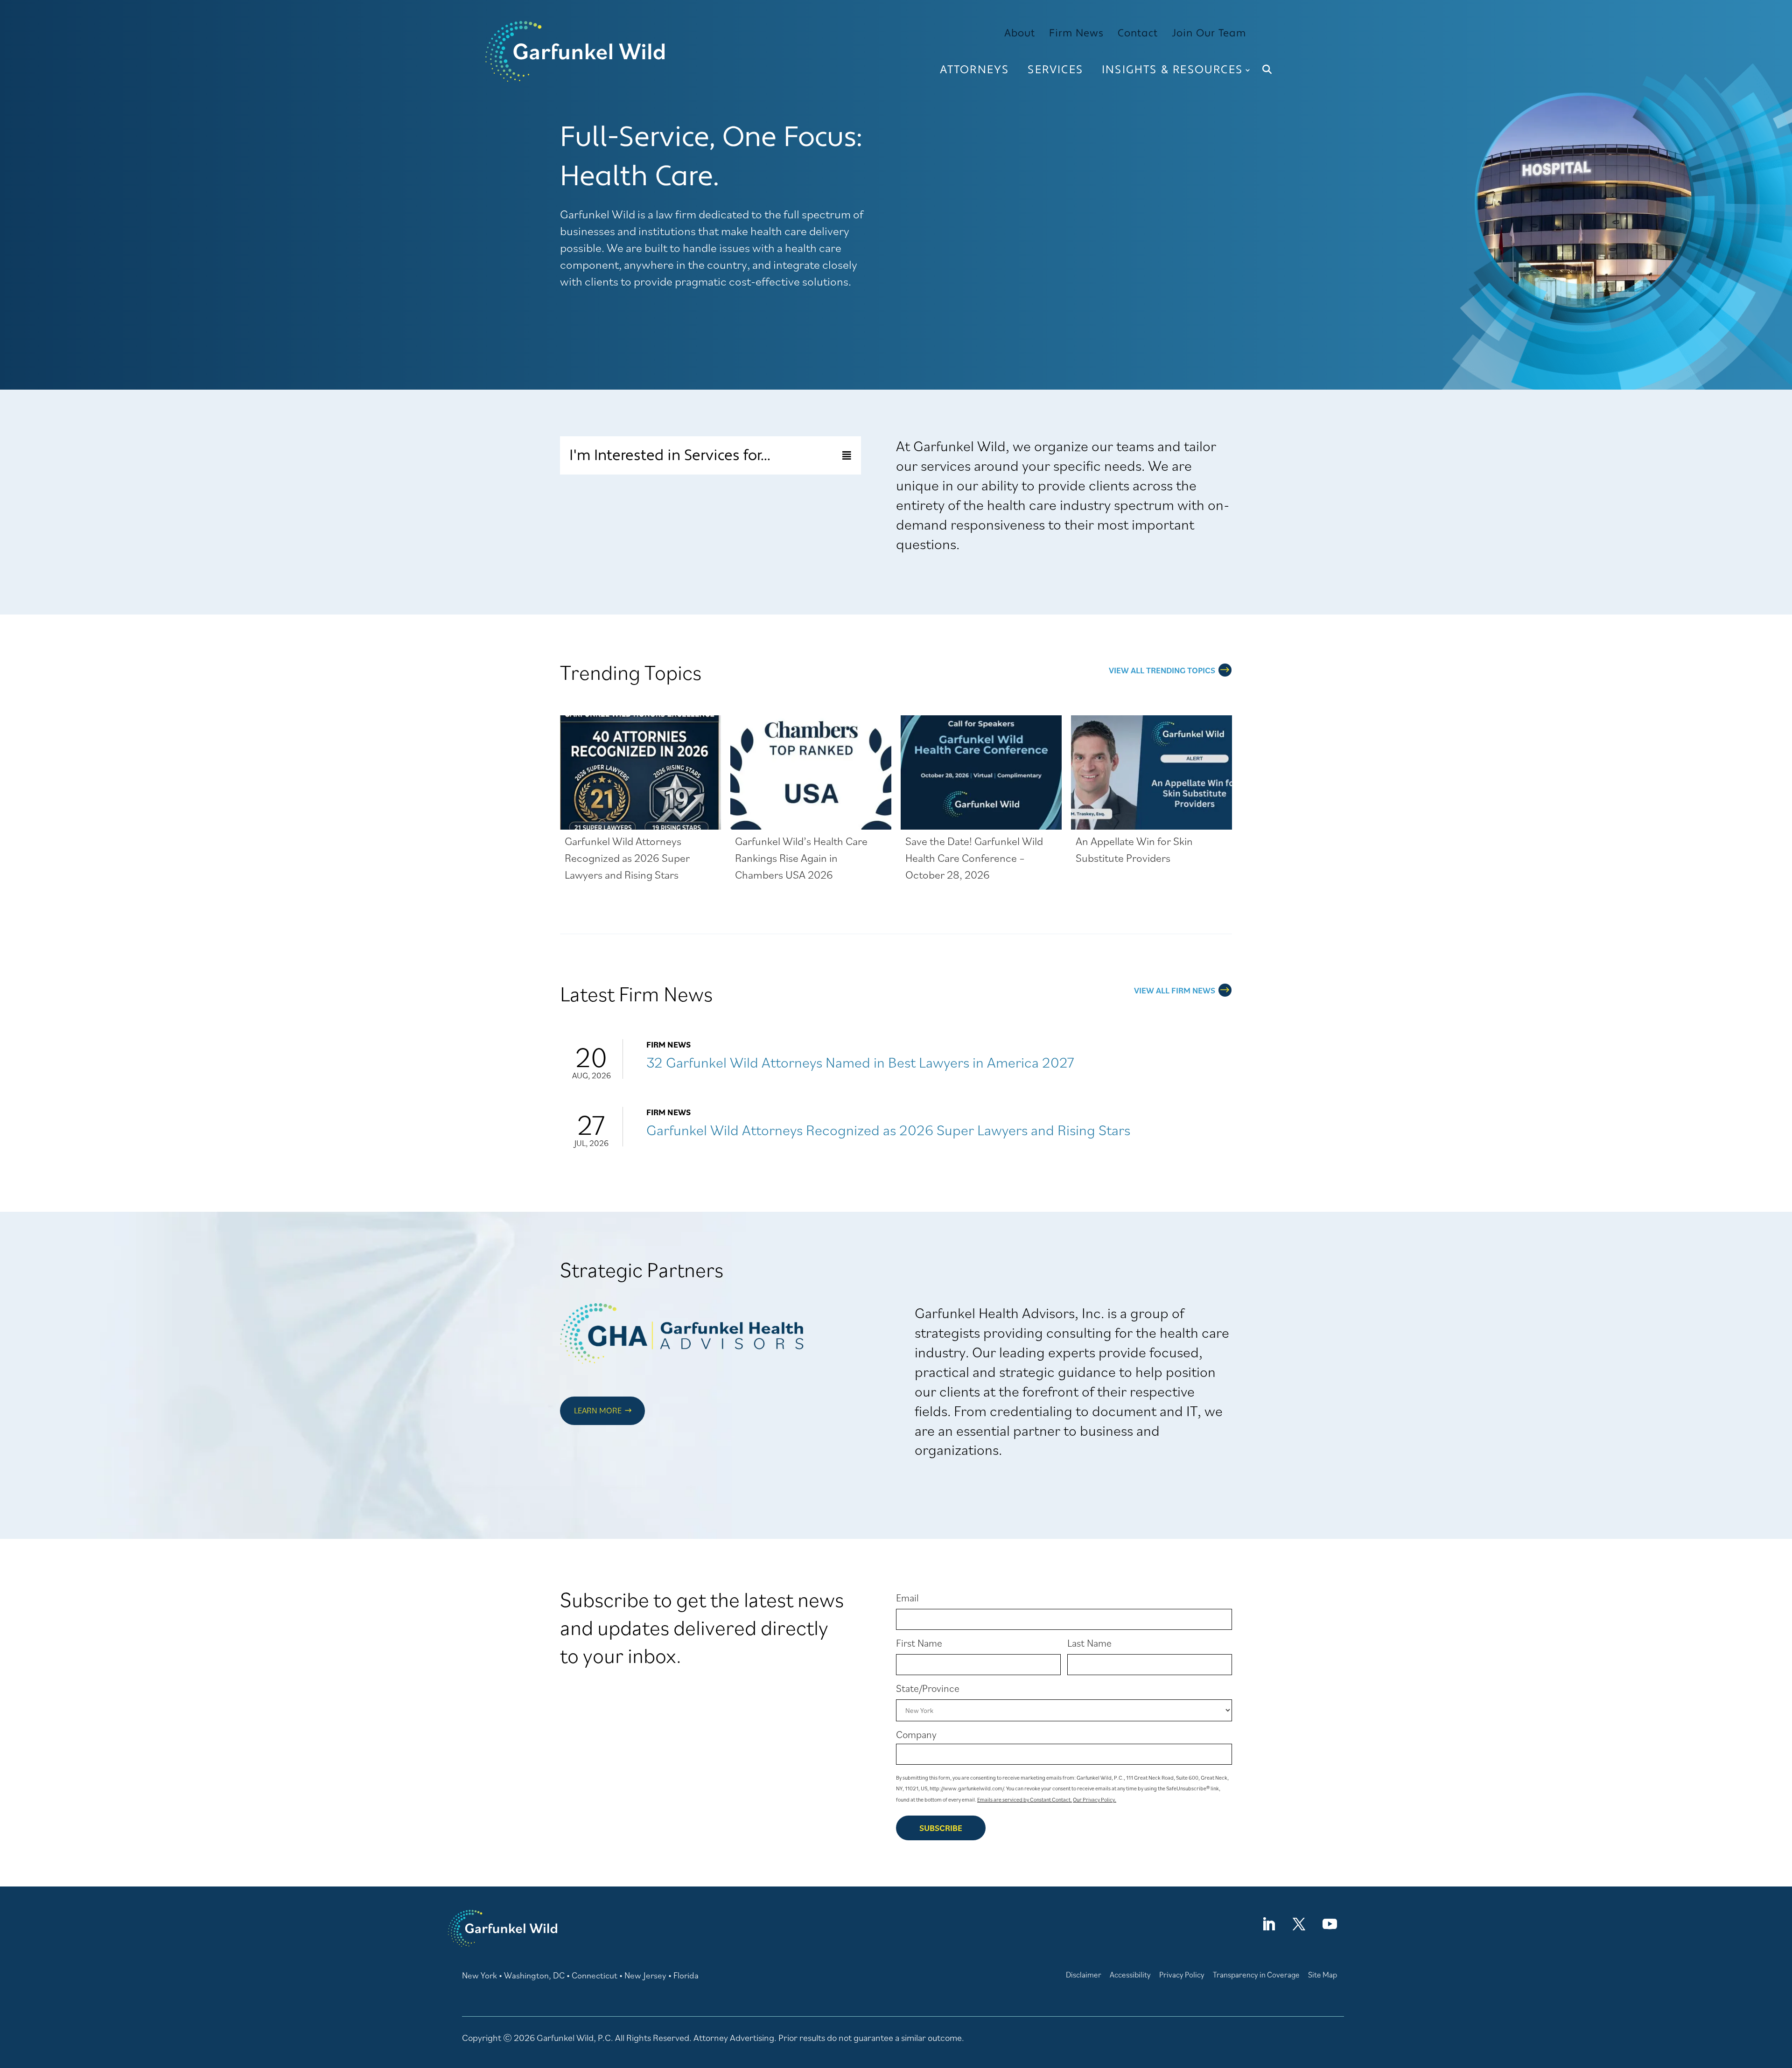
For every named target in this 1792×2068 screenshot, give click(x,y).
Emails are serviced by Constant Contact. (1025, 1799)
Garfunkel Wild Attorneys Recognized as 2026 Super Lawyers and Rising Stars (627, 858)
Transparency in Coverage (1256, 1975)
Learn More (598, 1410)
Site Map (1323, 1975)
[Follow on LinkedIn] (1268, 1924)
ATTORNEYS (975, 70)
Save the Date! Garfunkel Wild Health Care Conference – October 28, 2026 (974, 858)
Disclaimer (1084, 1975)
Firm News (1076, 33)
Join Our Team (1209, 33)
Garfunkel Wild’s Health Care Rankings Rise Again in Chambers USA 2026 (801, 858)
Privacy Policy (1182, 1975)
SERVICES (1055, 70)
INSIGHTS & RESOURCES (1172, 70)
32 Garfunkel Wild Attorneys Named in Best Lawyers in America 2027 (860, 1062)
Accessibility (1130, 1975)
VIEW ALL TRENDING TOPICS (1162, 670)
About (1020, 33)
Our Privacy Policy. (1095, 1799)
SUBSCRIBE (941, 1828)
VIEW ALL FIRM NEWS (1175, 990)
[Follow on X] (1299, 1924)
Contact (1138, 33)
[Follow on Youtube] (1330, 1924)
